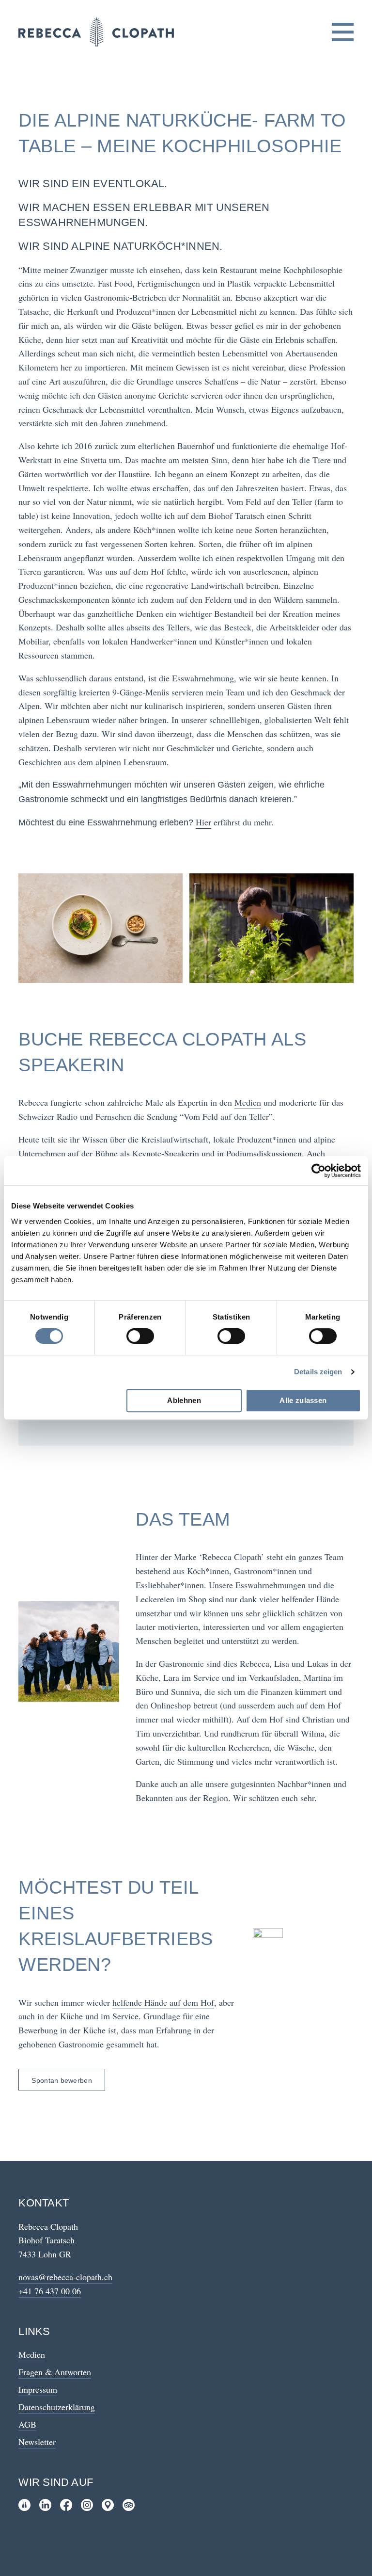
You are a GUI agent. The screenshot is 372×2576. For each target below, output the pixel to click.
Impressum (38, 2389)
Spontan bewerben (62, 2080)
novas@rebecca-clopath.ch (65, 2277)
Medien (248, 1102)
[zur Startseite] (96, 32)
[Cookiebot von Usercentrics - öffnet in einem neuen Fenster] (318, 1171)
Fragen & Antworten (55, 2372)
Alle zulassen (303, 1400)
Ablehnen (184, 1400)
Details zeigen (318, 1372)
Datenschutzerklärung (57, 2407)
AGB (27, 2424)
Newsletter (37, 2442)
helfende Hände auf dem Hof (163, 2002)
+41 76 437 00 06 (50, 2291)
